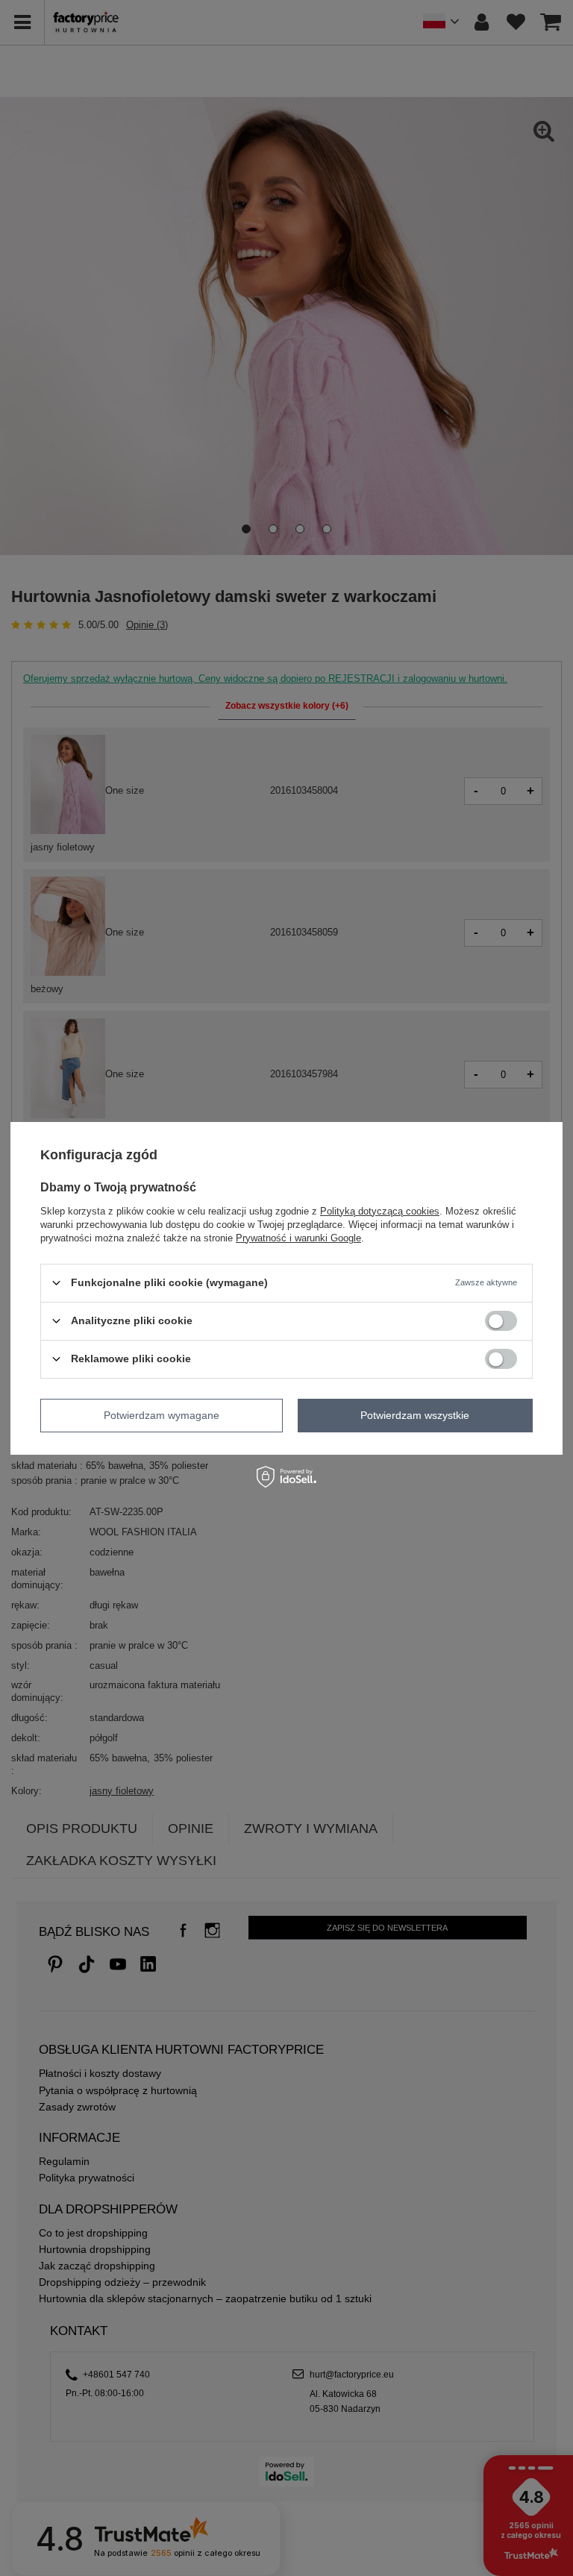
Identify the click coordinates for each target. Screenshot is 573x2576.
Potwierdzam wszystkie (415, 1415)
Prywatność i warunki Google (298, 1237)
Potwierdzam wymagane (162, 1415)
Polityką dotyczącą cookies (380, 1210)
